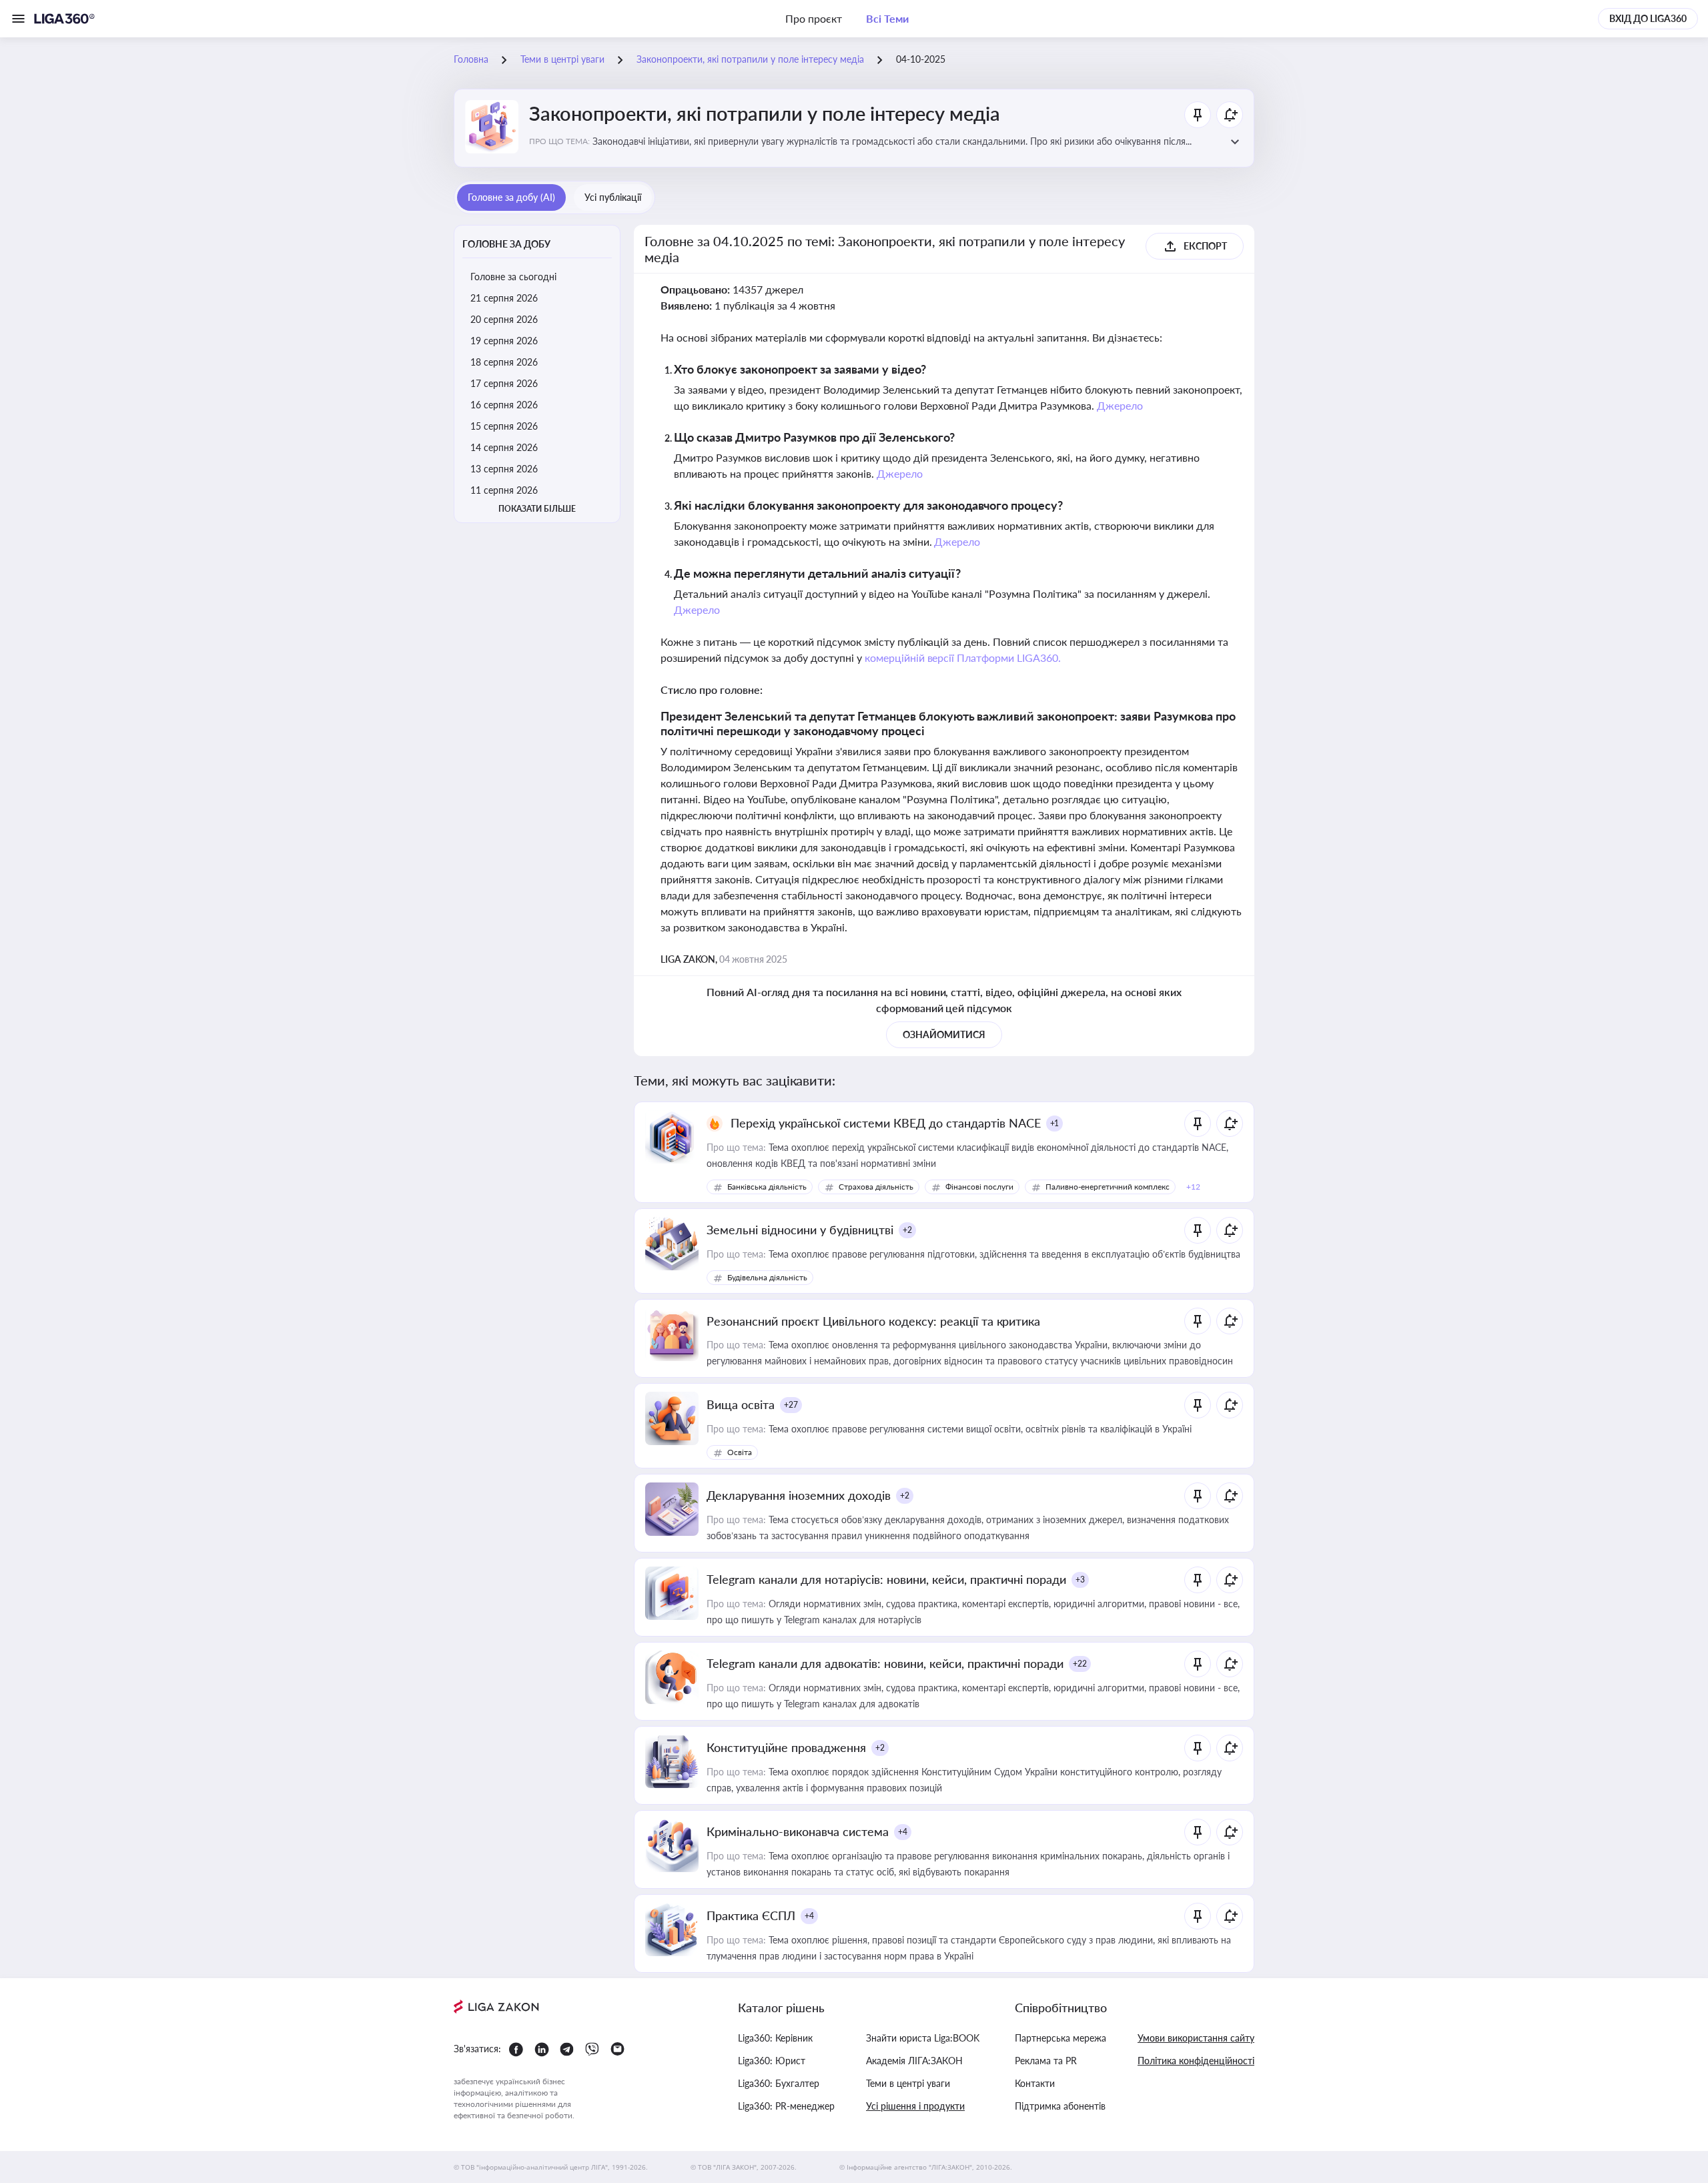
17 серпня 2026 (504, 383)
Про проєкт (814, 18)
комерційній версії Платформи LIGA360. (963, 658)
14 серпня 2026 (504, 447)
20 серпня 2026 (504, 319)
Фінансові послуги (979, 1187)
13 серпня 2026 (504, 469)
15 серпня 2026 (504, 426)
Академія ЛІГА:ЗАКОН (914, 2061)
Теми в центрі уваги (908, 2083)
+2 (907, 1230)
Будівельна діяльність (767, 1277)
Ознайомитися (944, 1034)
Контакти (1035, 2083)
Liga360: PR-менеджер (786, 2106)
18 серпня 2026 (504, 362)
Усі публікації (613, 197)
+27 (791, 1405)
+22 (1080, 1664)
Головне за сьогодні (513, 277)
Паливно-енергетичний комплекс (1108, 1187)
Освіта (740, 1452)
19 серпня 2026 (504, 341)
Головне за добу (506, 244)
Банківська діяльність (767, 1187)
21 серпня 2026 (504, 298)
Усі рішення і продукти (915, 2106)
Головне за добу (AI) (511, 197)
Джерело (1120, 405)
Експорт (1205, 246)
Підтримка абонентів (1060, 2106)
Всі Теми (887, 18)
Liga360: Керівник (775, 2038)
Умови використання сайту (1196, 2038)
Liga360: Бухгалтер (779, 2083)
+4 (903, 1832)
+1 (1055, 1123)
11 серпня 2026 (504, 490)
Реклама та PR (1046, 2061)
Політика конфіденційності (1196, 2061)
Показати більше (537, 509)
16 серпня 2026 (504, 405)
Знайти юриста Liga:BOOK (923, 2038)
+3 (1080, 1580)
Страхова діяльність (876, 1187)
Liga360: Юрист (772, 2061)
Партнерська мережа (1060, 2038)
